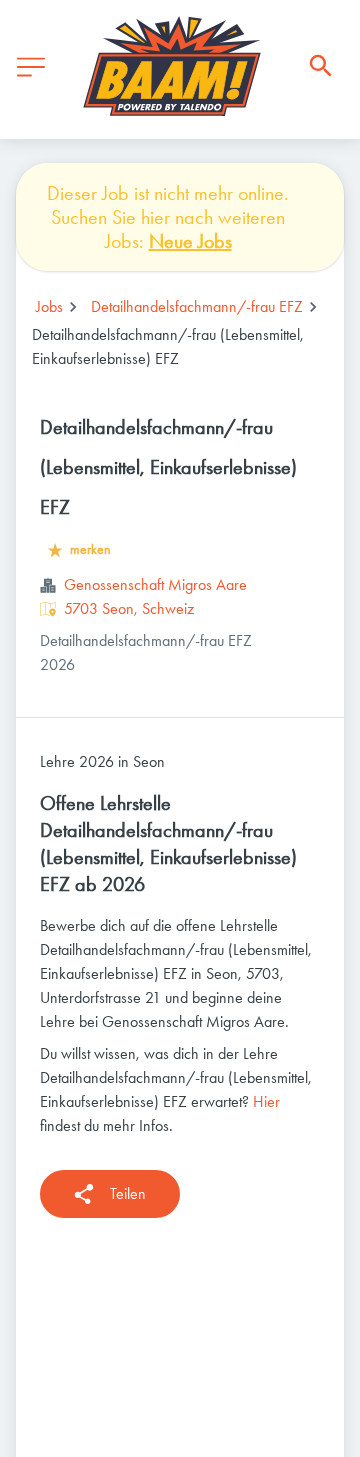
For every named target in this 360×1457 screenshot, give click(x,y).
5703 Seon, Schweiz (129, 608)
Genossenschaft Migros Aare (155, 584)
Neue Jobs (190, 241)
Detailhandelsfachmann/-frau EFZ (197, 306)
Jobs (49, 306)
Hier (266, 1101)
